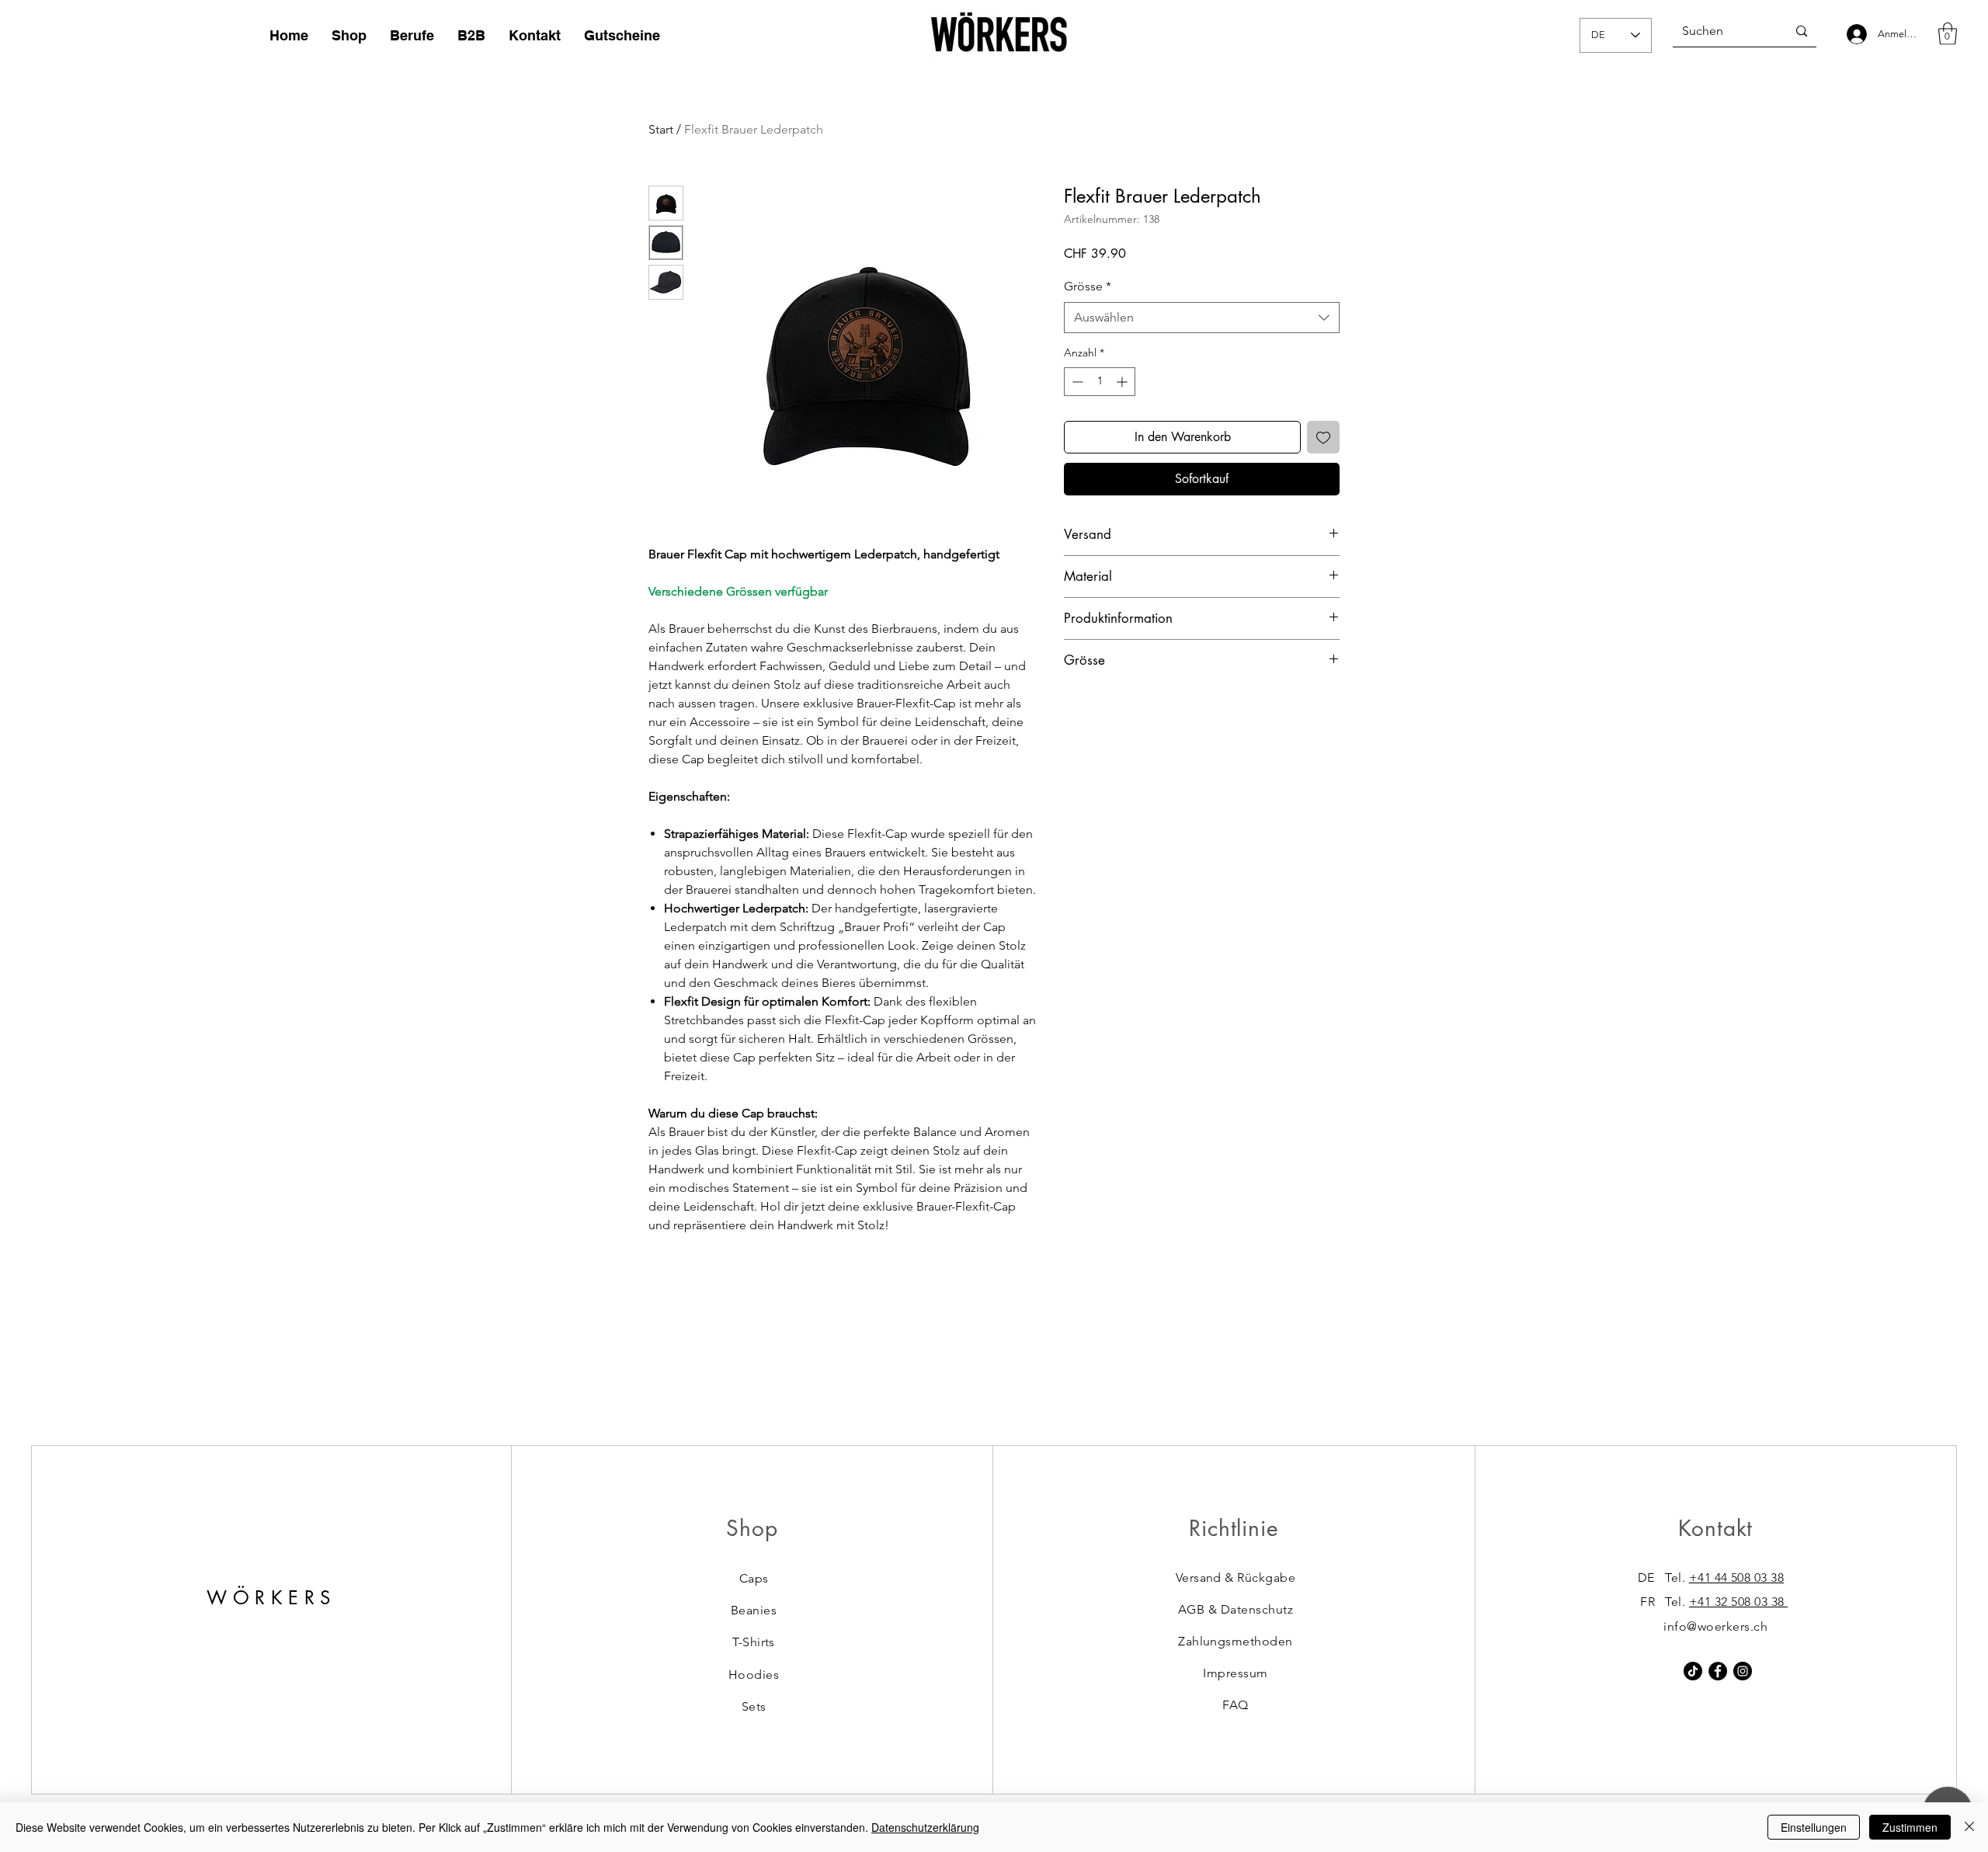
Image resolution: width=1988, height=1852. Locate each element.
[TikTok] (1693, 1671)
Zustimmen (1910, 1827)
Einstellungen (1814, 1827)
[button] (1948, 34)
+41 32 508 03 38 (1738, 1602)
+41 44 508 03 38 (1737, 1578)
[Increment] (1123, 382)
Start (661, 129)
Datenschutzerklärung (925, 1827)
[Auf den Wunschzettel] (1323, 437)
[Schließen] (1969, 1827)
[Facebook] (1718, 1671)
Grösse (1088, 286)
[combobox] (1202, 318)
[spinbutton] (1100, 382)
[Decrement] (1076, 382)
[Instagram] (1743, 1671)
